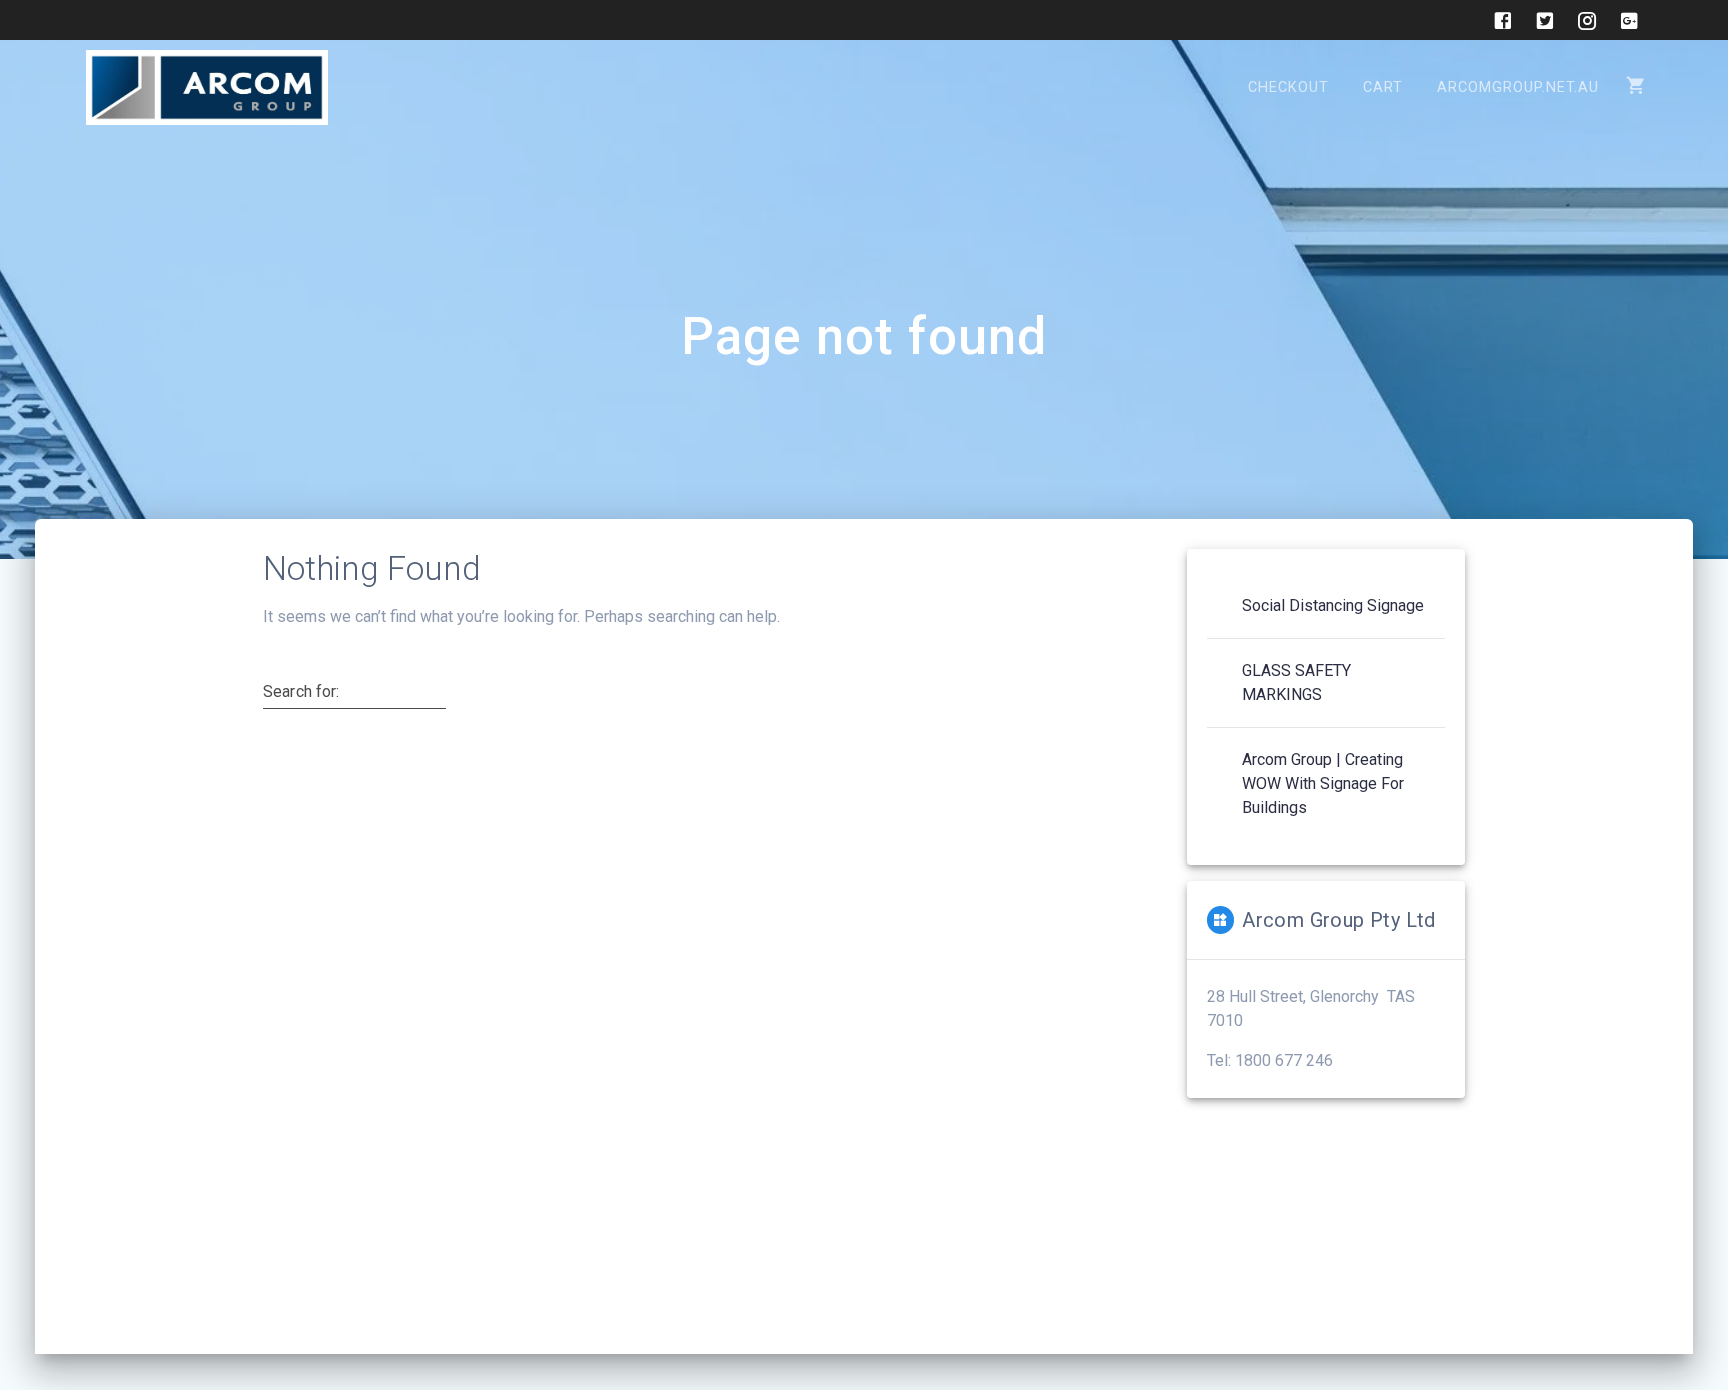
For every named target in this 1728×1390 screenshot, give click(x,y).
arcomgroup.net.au (1518, 87)
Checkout (1288, 87)
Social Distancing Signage (1333, 605)
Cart (1383, 87)
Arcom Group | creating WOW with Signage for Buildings (1323, 783)
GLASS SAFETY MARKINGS (1296, 682)
